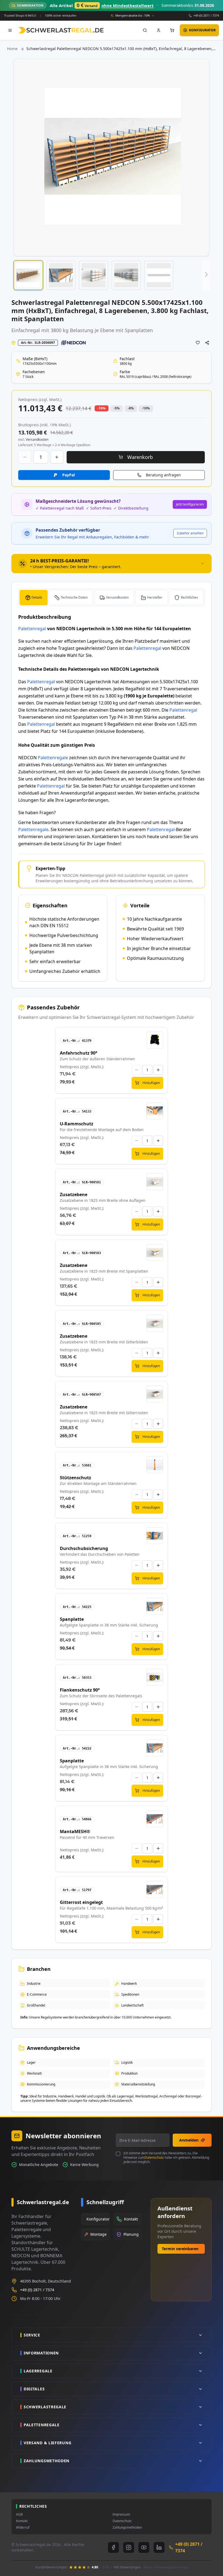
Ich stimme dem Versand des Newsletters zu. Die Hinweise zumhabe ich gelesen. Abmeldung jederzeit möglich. (166, 2158)
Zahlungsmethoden (127, 2528)
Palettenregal (32, 629)
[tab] (112, 563)
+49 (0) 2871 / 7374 (206, 15)
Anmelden (189, 2140)
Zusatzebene (74, 1194)
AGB (19, 2514)
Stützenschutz (75, 1478)
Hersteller (155, 597)
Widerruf (23, 2528)
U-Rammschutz (77, 1124)
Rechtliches (189, 597)
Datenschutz (154, 2157)
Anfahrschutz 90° (79, 1053)
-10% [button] (102, 408)
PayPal (69, 475)
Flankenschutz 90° (80, 1690)
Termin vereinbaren (180, 2249)
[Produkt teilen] (207, 343)
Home (12, 49)
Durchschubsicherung (84, 1548)
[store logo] (61, 30)
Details (37, 597)
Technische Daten (74, 597)
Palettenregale (53, 758)
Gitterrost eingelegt (81, 1902)
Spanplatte (72, 1619)
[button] (28, 275)
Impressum (121, 2514)
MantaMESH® (75, 1831)
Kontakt (22, 2521)
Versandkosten (117, 597)
